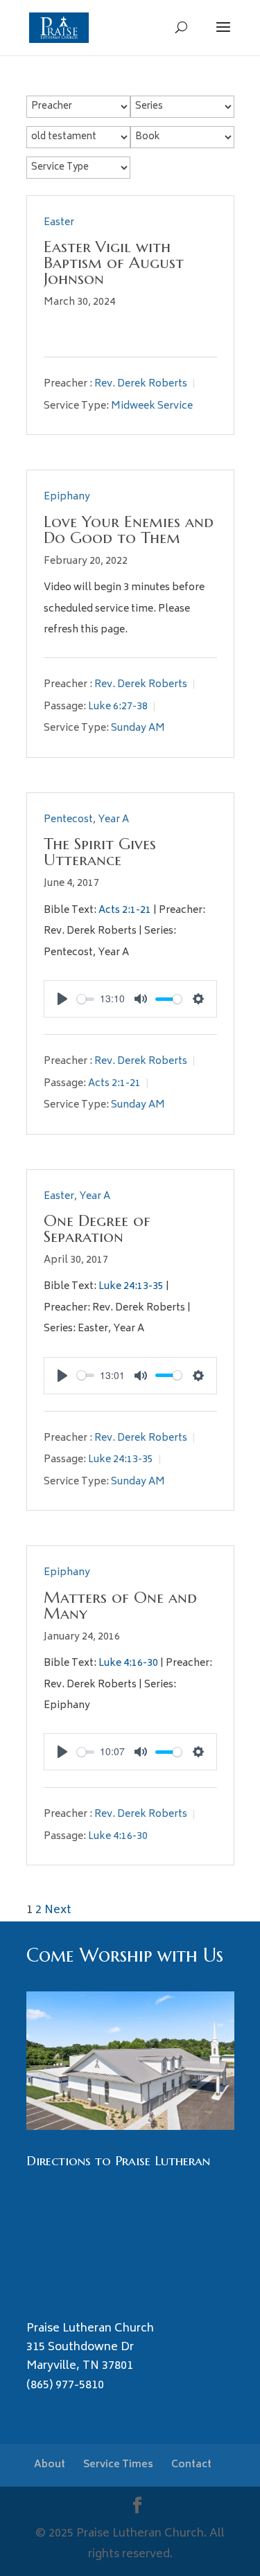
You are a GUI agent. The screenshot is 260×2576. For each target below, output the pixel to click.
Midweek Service (152, 406)
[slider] (86, 999)
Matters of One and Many (120, 1605)
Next (58, 1910)
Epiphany (67, 497)
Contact (191, 2465)
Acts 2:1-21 (125, 911)
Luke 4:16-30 (128, 1663)
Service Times (118, 2465)
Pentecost (68, 820)
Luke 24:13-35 (131, 1287)
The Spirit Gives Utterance (100, 852)
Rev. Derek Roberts (141, 384)
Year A (113, 820)
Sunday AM (138, 728)
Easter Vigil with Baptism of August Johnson (114, 263)
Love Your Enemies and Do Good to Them (129, 530)
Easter (59, 223)
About (50, 2465)
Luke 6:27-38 (118, 707)
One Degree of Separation (97, 1228)
